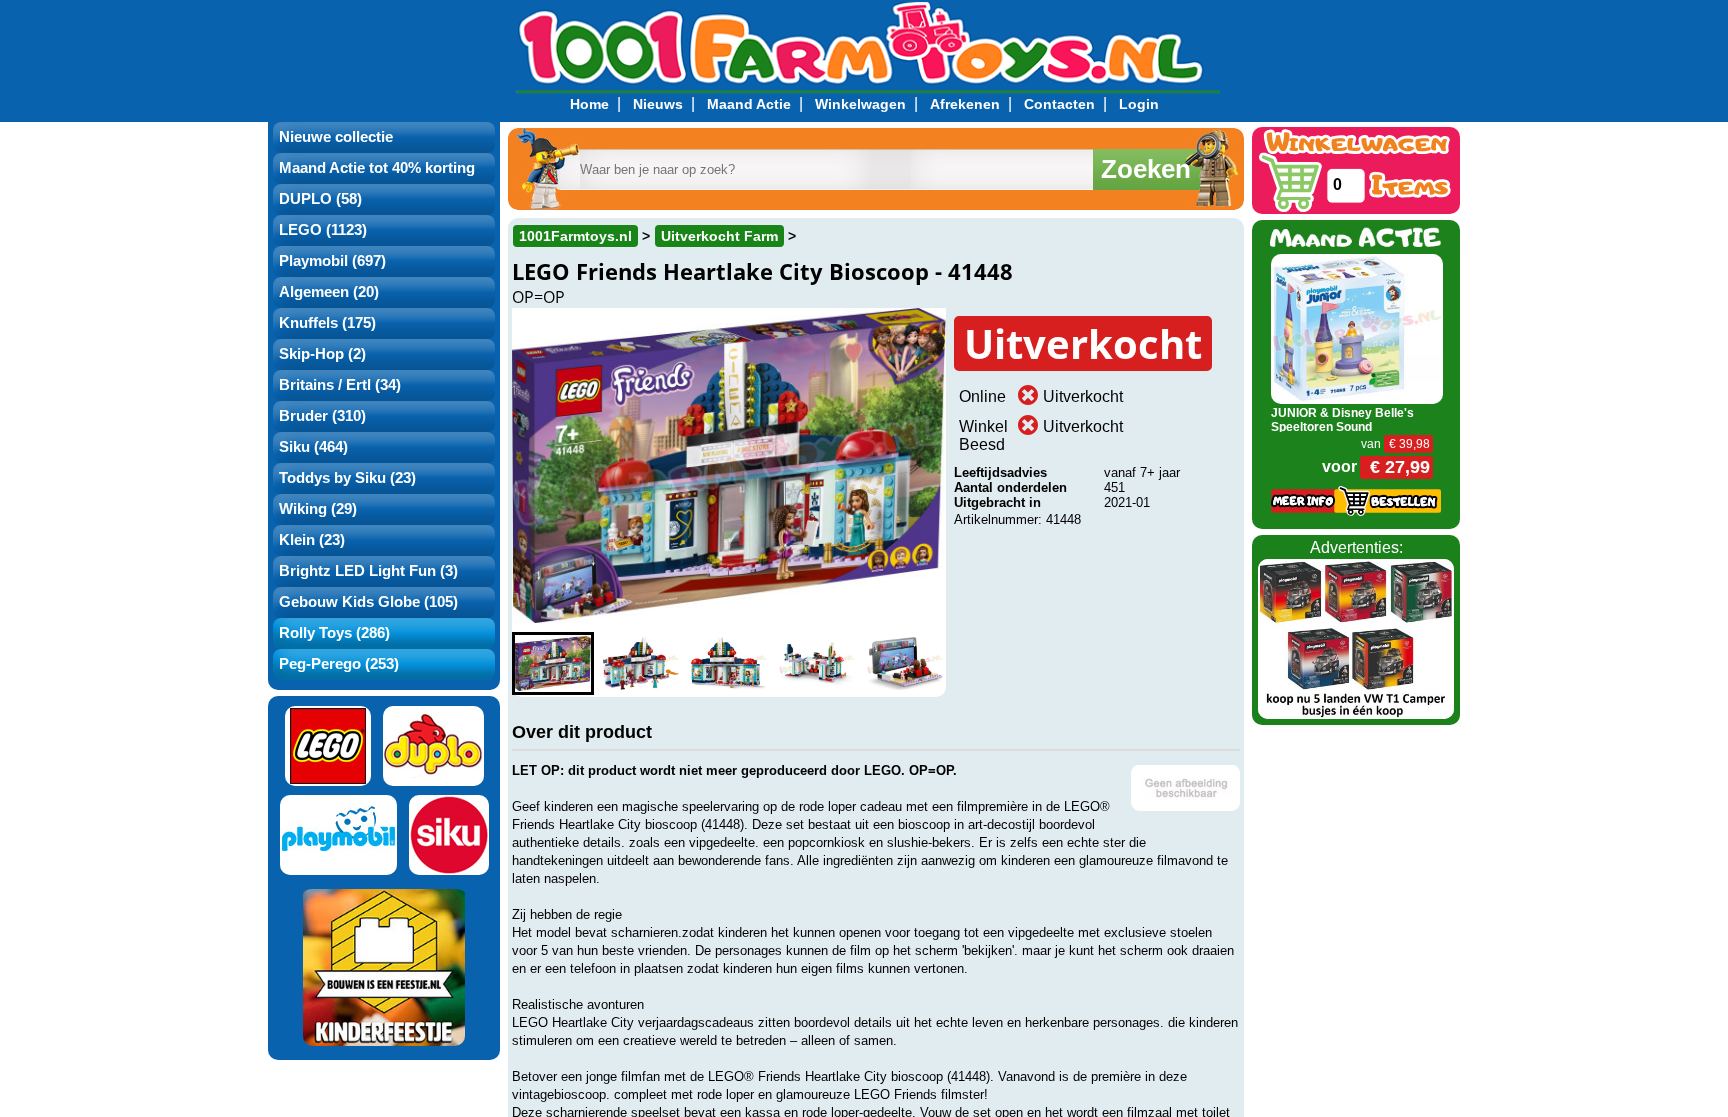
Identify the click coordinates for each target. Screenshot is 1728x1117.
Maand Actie (749, 104)
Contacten (1059, 104)
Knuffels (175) (327, 323)
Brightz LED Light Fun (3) (368, 571)
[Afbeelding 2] (641, 663)
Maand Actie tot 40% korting (377, 168)
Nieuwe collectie (336, 137)
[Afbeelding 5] (905, 663)
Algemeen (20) (329, 292)
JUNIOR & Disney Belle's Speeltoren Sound (1342, 420)
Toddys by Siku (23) (347, 478)
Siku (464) (313, 447)
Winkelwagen (860, 104)
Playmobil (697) (332, 261)
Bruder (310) (322, 416)
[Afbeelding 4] (817, 663)
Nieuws (658, 104)
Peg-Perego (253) (339, 664)
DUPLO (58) (320, 199)
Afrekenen (965, 104)
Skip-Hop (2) (322, 354)
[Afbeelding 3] (729, 663)
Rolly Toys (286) (334, 633)
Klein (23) (312, 540)
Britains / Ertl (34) (340, 385)
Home (589, 104)
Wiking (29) (318, 509)
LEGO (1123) (323, 230)
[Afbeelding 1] (553, 663)
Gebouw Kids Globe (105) (368, 602)
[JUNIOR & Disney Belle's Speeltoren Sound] (1357, 327)
